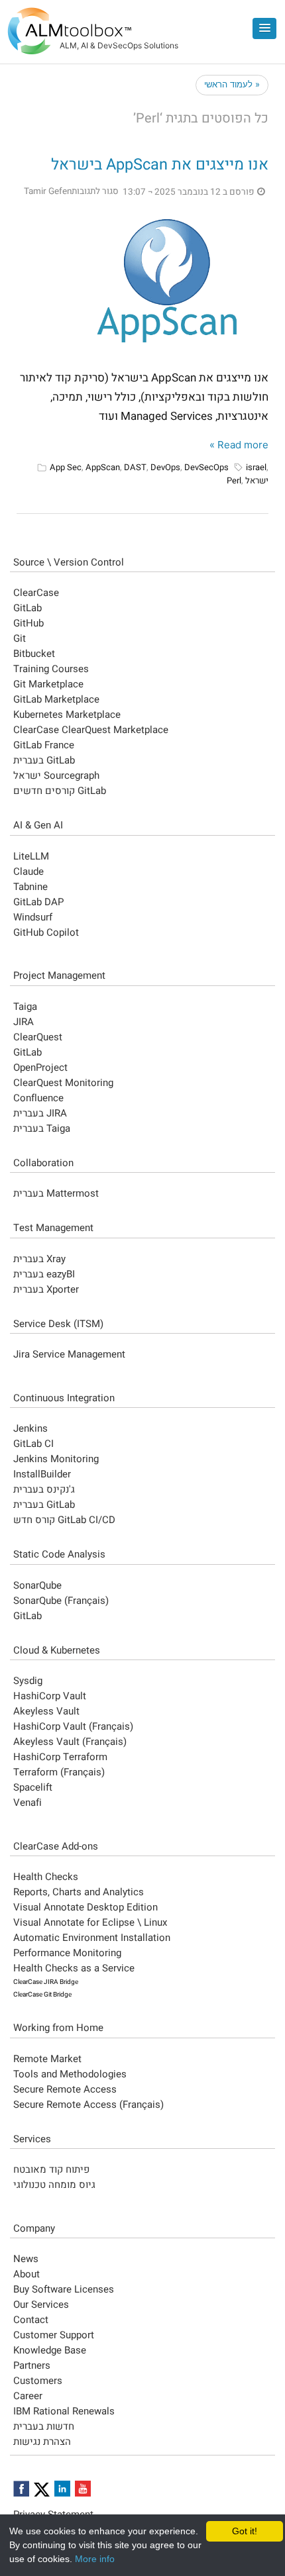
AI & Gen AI (38, 825)
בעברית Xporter (46, 1289)
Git (20, 638)
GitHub (28, 623)
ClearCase (36, 593)
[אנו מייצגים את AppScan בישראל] (169, 281)
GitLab (28, 608)
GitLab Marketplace (56, 699)
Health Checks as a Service (74, 1968)
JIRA (24, 1022)
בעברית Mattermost (56, 1193)
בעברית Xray (39, 1259)
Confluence (38, 1098)
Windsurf (33, 917)
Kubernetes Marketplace (67, 715)
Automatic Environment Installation (92, 1938)
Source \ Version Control (69, 562)
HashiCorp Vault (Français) (73, 1726)
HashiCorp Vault (50, 1696)
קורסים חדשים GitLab (60, 791)
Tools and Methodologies (70, 2074)
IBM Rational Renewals (64, 2411)
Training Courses (51, 669)
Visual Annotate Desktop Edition (85, 1907)
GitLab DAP (38, 902)
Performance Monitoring (67, 1953)
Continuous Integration (64, 1398)
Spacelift (33, 1787)
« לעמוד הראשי (232, 84)
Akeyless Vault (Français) (70, 1742)
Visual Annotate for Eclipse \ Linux (90, 1922)
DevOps (165, 467)
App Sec (66, 467)
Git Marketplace (48, 684)
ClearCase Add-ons (56, 1846)
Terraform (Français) (59, 1772)
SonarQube (37, 1585)
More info (95, 2559)
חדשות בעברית (44, 2426)
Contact (31, 2320)
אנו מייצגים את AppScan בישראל (160, 165)
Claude (28, 871)
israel (256, 467)
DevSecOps (206, 467)
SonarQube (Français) (61, 1601)
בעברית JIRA (40, 1113)
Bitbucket (34, 654)
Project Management (59, 975)
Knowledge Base (50, 2350)
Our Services (41, 2304)
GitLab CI (33, 1444)
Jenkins (30, 1428)
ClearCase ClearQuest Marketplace (91, 730)
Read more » (239, 445)
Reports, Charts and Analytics (79, 1892)
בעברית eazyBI (44, 1274)
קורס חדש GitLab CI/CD (64, 1520)
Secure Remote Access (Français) (88, 2105)
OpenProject (40, 1067)
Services (32, 2139)
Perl (234, 480)
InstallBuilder (42, 1474)
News (26, 2259)
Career (28, 2396)
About (27, 2274)
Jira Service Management (69, 1354)
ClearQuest (38, 1037)
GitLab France (44, 745)
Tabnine (30, 887)
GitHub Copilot (46, 932)
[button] (264, 28)
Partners (32, 2365)
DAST (135, 467)
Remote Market (47, 2059)
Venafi (28, 1803)
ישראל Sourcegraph (56, 775)
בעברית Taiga (42, 1128)
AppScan (103, 467)
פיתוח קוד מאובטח (51, 2169)
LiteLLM (31, 856)
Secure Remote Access (65, 2089)
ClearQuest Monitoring (63, 1083)
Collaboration (43, 1163)
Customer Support (54, 2335)
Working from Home (58, 2028)
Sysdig (28, 1681)
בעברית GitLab (44, 760)
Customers (38, 2381)
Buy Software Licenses (64, 2289)
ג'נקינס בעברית (44, 1489)
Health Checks (46, 1877)
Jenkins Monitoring (56, 1459)
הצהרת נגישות (42, 2442)
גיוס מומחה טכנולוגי (54, 2185)
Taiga (25, 1007)
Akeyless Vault (46, 1711)
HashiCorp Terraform (60, 1757)
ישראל (257, 480)
